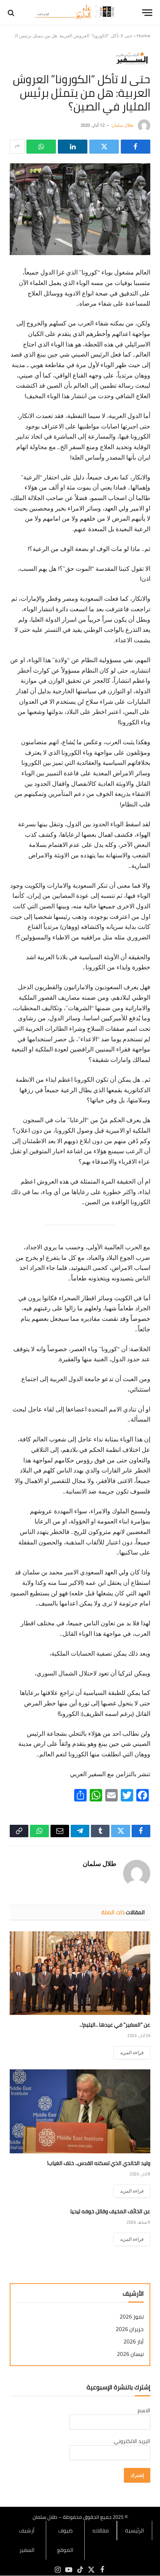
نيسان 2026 (130, 2354)
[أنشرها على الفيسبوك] (136, 147)
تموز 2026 (132, 2317)
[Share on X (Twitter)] (104, 147)
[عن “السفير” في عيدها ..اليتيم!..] (80, 1973)
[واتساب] (41, 147)
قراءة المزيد (132, 2053)
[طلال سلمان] (76, 13)
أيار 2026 (134, 2342)
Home (143, 36)
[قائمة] (147, 13)
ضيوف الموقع (65, 2540)
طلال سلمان (123, 125)
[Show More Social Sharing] (17, 147)
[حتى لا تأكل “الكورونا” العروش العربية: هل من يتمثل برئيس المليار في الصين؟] (80, 209)
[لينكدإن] (73, 147)
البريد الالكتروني (132, 2441)
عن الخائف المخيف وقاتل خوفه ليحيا (110, 2211)
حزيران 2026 (130, 2329)
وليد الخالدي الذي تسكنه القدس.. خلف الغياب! (99, 2163)
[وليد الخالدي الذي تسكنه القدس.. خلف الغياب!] (80, 2111)
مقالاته (101, 2531)
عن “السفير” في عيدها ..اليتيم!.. (115, 2025)
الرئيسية (135, 2531)
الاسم (144, 2410)
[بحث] (12, 13)
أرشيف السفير (27, 2540)
